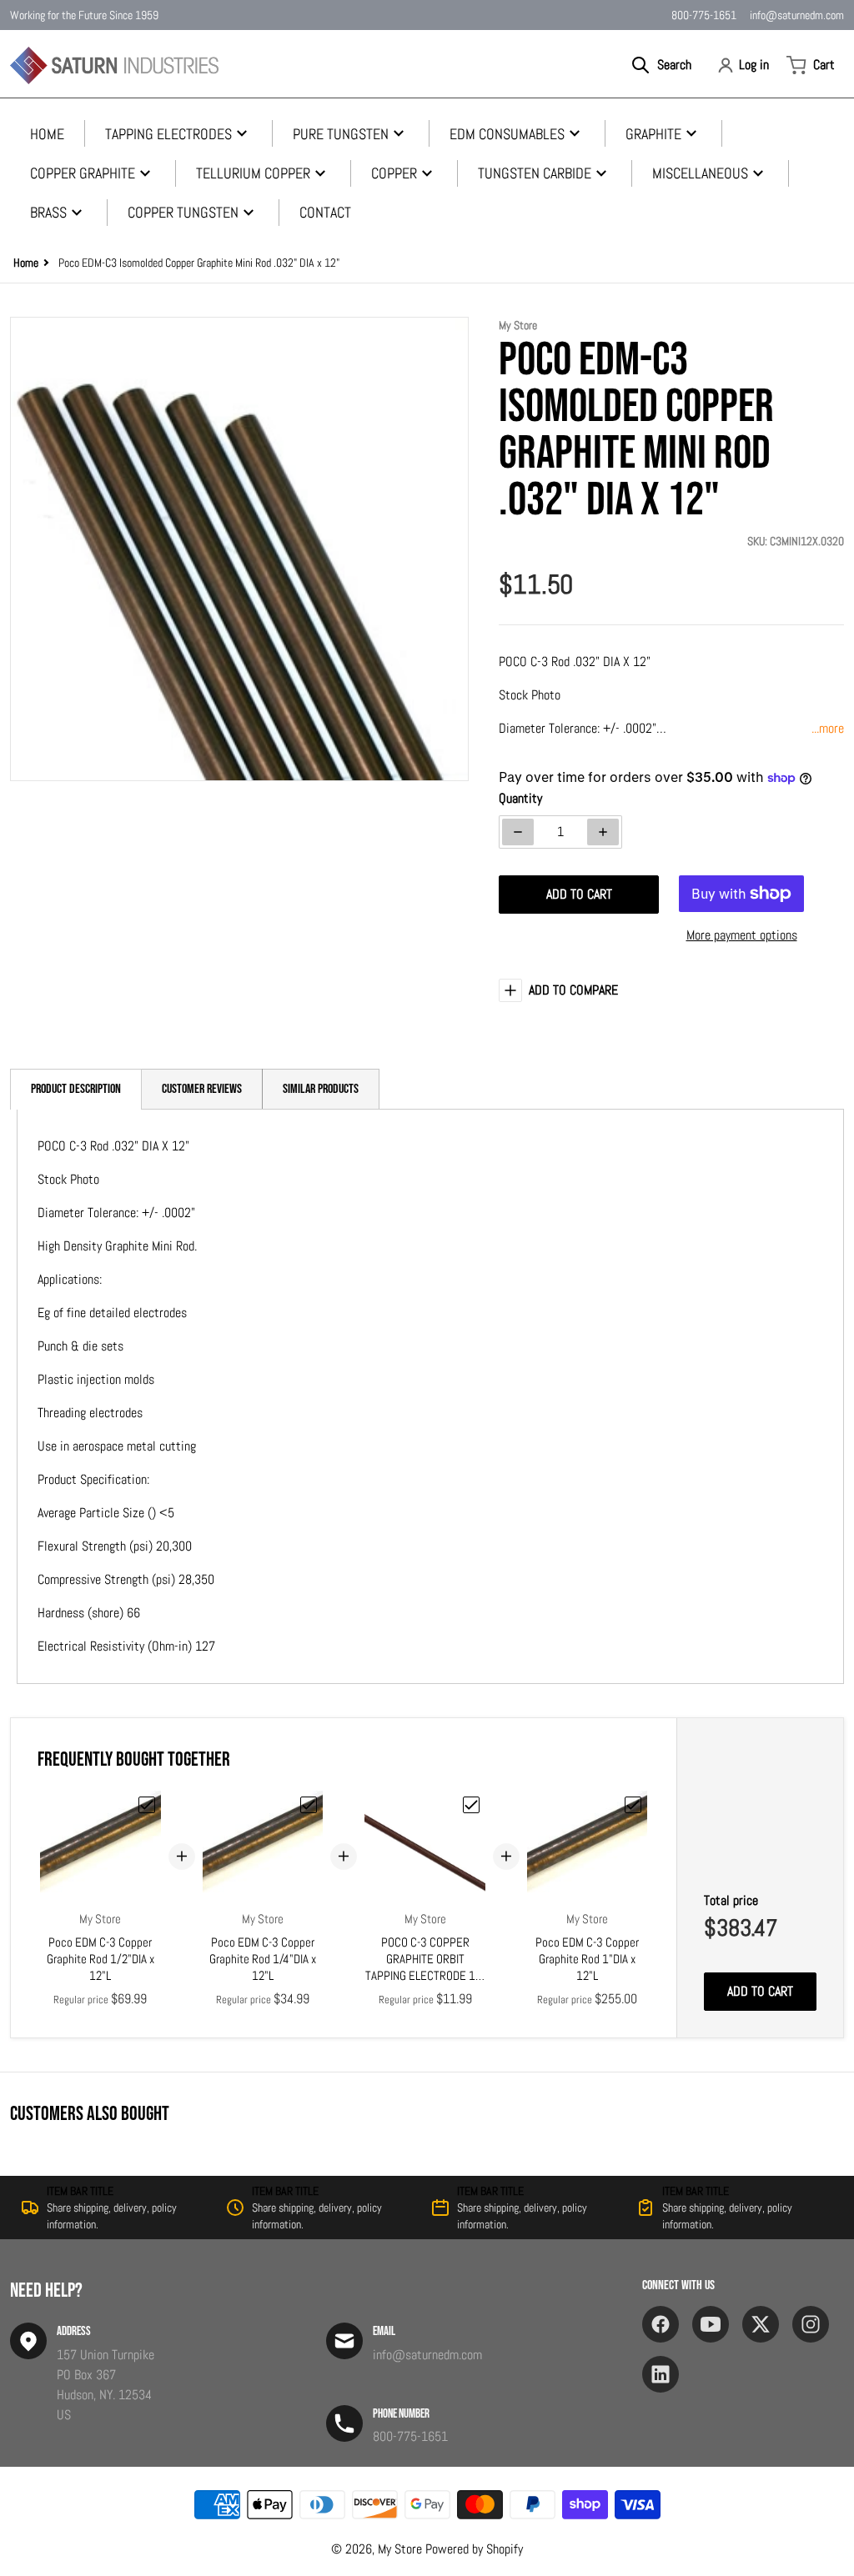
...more (828, 728)
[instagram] (811, 2324)
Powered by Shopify (474, 2549)
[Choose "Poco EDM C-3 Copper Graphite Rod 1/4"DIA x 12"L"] (309, 1805)
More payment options (742, 935)
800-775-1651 (704, 15)
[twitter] (761, 2324)
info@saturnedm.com (797, 15)
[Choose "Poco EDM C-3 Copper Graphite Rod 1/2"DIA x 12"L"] (147, 1805)
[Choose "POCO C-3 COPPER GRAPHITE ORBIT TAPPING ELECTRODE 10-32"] (471, 1805)
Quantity (520, 798)
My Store (400, 2549)
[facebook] (661, 2324)
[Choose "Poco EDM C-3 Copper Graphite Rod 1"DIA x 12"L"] (633, 1805)
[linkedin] (661, 2374)
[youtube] (711, 2324)
